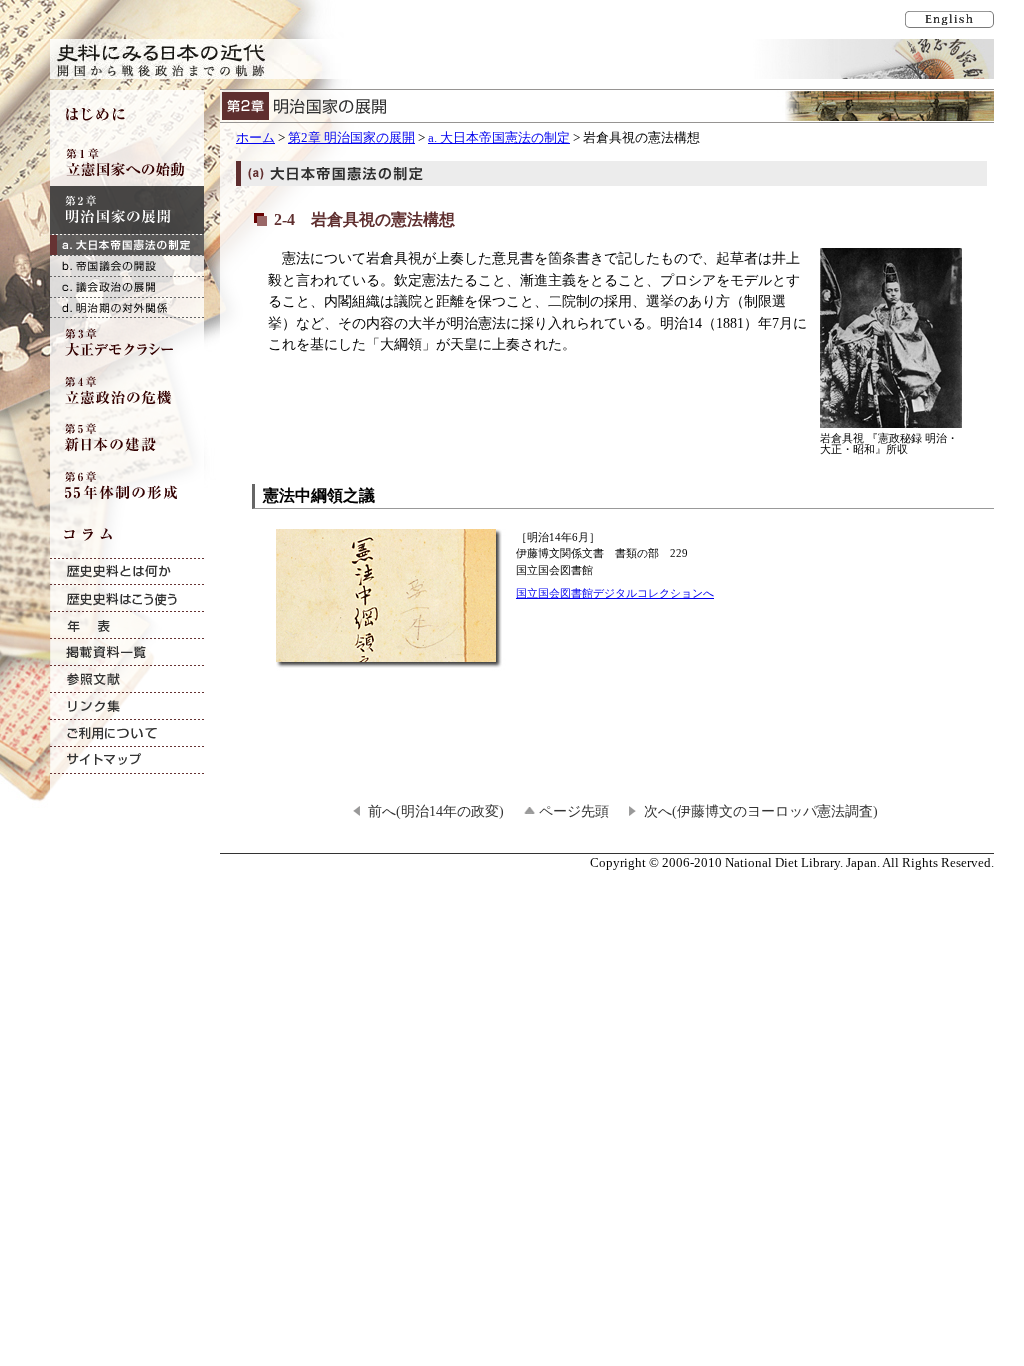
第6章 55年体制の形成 (127, 486)
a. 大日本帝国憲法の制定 (499, 138)
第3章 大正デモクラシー (127, 342)
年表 (127, 625)
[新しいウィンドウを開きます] (391, 658)
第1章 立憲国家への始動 (127, 162)
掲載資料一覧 (127, 652)
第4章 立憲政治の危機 (127, 390)
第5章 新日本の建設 (127, 438)
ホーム (255, 138)
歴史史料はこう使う (127, 598)
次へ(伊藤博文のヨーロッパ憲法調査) (761, 811)
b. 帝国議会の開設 (127, 265)
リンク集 (127, 706)
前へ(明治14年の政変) (436, 811)
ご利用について (127, 733)
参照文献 (127, 679)
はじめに (127, 114)
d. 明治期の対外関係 (127, 307)
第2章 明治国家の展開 (351, 138)
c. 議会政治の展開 (127, 286)
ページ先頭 (574, 811)
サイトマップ (127, 760)
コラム (127, 534)
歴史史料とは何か (127, 571)
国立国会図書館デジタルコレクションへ (615, 593)
